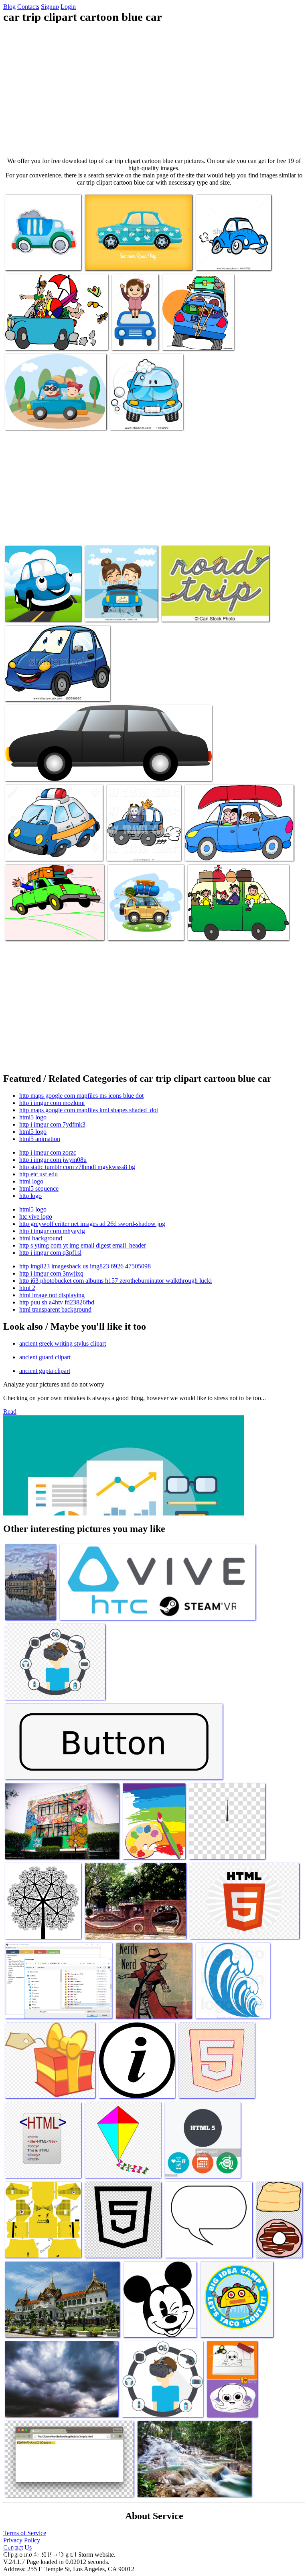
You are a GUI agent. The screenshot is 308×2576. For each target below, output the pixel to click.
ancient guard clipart (45, 1357)
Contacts (28, 7)
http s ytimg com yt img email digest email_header (83, 1245)
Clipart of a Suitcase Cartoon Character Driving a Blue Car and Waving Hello (142, 843)
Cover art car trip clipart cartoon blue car (35, 607)
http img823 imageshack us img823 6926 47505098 (85, 1266)
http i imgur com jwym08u (53, 1160)
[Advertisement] (154, 91)
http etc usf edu (38, 1174)
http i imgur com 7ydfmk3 (52, 1124)
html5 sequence (39, 1188)
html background (41, 1238)
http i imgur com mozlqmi (52, 1103)
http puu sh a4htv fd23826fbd (57, 1302)
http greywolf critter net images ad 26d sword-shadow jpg (92, 1224)
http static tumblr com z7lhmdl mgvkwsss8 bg (77, 1167)
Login (68, 7)
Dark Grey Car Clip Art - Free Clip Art (52, 770)
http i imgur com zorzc (48, 1152)
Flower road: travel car (136, 929)
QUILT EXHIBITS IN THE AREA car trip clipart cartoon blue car (52, 416)
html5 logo (33, 1117)
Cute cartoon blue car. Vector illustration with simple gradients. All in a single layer (55, 687)
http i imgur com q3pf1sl (50, 1253)
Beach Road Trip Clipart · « (219, 850)
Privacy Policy (22, 2540)
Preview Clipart (130, 419)
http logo (30, 1196)
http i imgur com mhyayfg (52, 1231)
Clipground (40, 2552)
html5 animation (40, 1139)
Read (10, 1412)
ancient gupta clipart (45, 1371)
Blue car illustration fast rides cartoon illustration (232, 256)
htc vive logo (36, 1217)
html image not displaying (52, 1295)
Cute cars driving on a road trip (199, 611)
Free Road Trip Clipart (33, 929)
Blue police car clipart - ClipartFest (47, 850)
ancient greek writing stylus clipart (63, 1343)
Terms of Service (25, 2533)
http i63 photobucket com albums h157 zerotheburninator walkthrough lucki (115, 1281)
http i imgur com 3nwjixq (51, 1273)
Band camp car (181, 339)
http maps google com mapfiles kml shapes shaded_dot (89, 1110)
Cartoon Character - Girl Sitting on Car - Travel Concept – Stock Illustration (135, 326)
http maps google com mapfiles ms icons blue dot (81, 1096)
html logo (31, 1181)
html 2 (27, 1288)
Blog (9, 7)
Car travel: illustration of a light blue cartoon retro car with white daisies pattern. (138, 256)
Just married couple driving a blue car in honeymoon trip (120, 607)
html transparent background (55, 1309)
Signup (50, 7)
